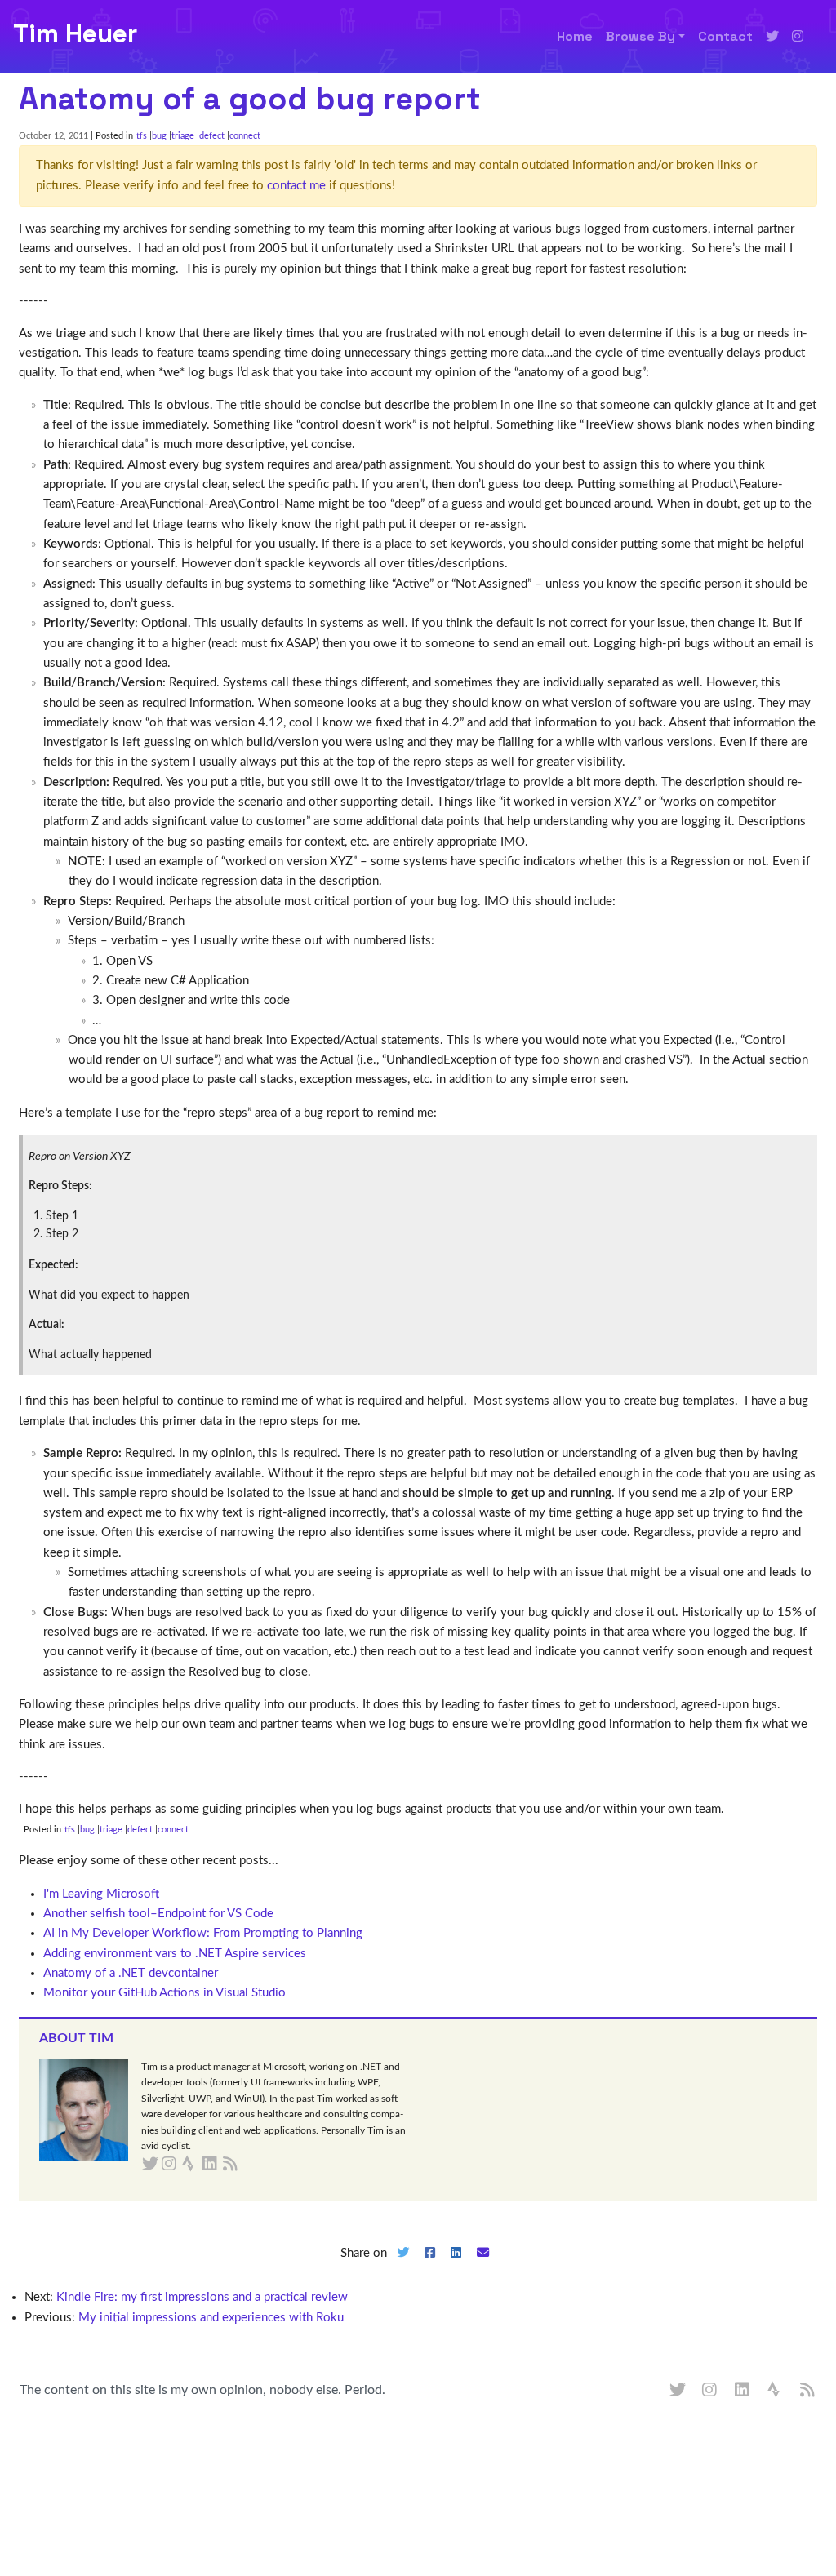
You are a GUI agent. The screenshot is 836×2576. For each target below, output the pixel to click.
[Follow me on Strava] (776, 2391)
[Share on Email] (483, 2266)
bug (159, 136)
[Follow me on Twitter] (772, 37)
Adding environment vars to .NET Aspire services (175, 1954)
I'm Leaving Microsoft (101, 1894)
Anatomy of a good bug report (250, 99)
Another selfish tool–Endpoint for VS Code (158, 1914)
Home (575, 36)
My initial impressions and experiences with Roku (211, 2318)
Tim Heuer (75, 33)
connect (245, 136)
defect (212, 136)
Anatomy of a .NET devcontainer (131, 1973)
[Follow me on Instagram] (798, 37)
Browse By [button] (640, 36)
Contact (725, 36)
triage (183, 136)
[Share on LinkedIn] (456, 2266)
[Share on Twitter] (402, 2266)
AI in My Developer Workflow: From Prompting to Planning (203, 1933)
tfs (142, 136)
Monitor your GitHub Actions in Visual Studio (165, 1993)
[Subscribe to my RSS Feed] (249, 2165)
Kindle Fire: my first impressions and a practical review (202, 2297)
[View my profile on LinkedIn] (743, 2391)
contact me (296, 186)
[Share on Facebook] (429, 2266)
